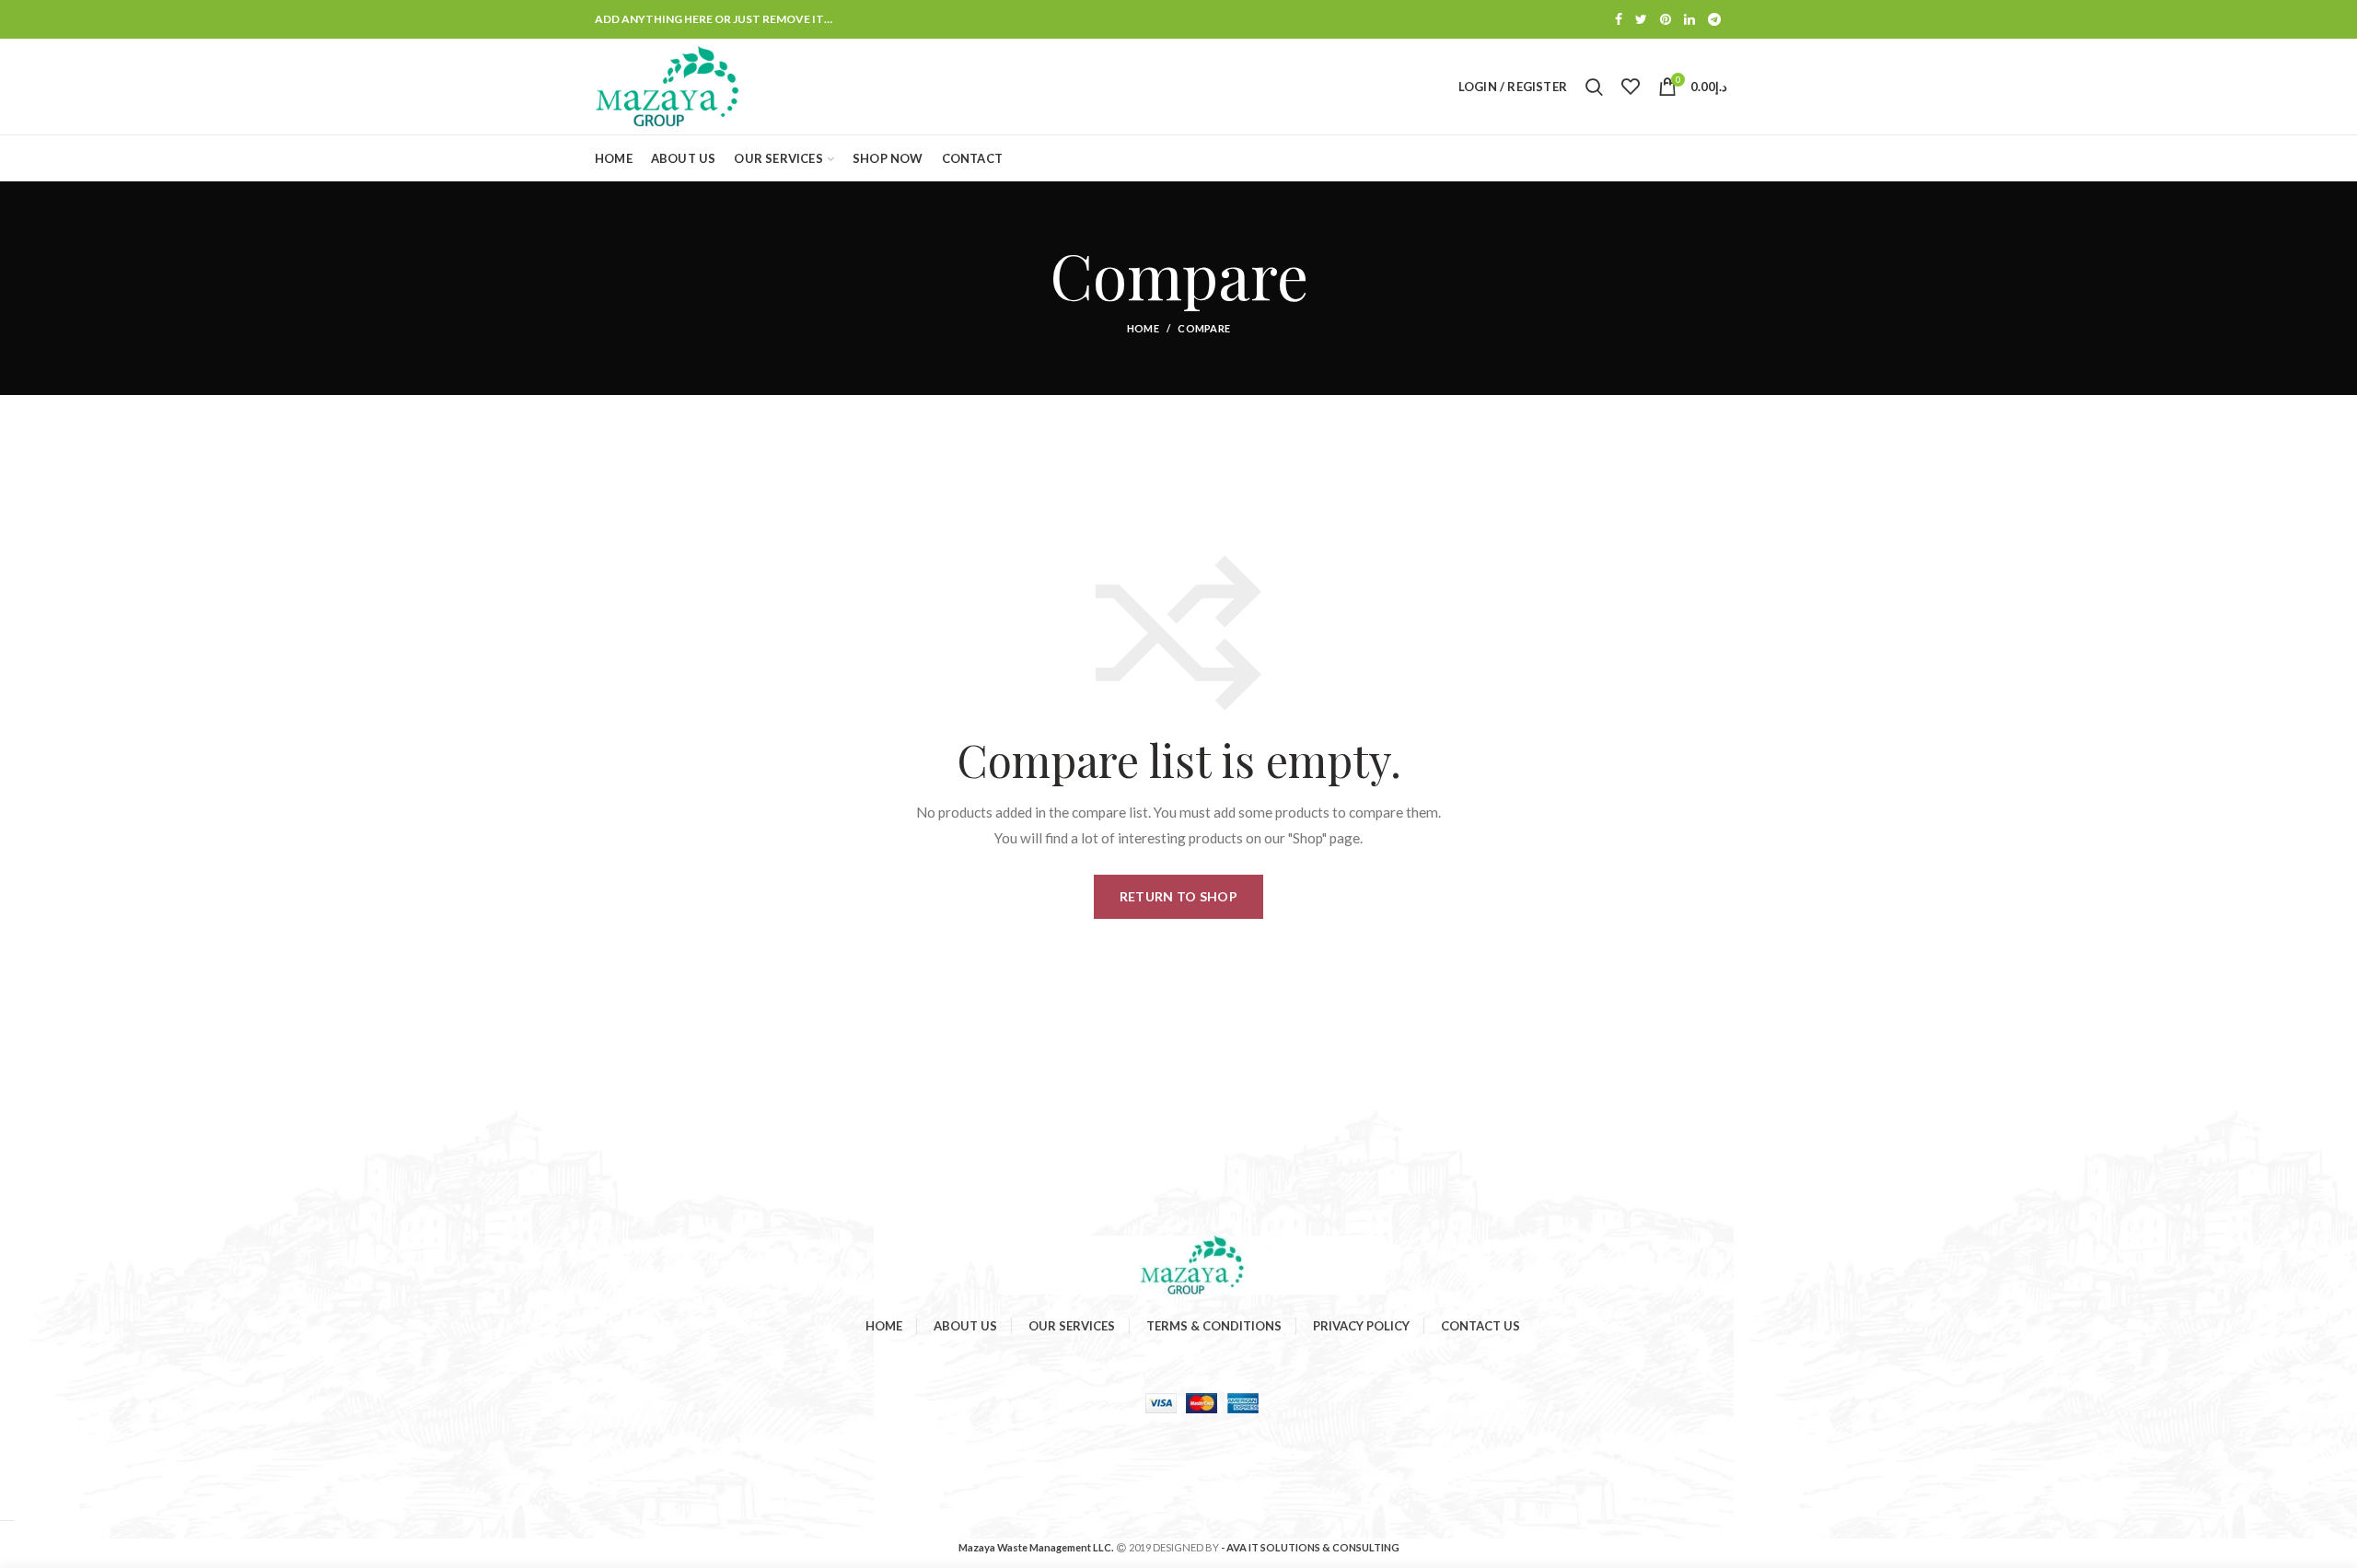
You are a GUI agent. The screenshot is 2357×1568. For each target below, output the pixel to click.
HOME (884, 1326)
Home (1143, 328)
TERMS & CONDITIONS (1214, 1326)
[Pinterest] (1666, 19)
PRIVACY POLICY (1361, 1326)
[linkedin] (1689, 19)
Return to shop (1178, 896)
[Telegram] (1714, 19)
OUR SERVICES (1072, 1326)
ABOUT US (965, 1326)
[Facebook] (1619, 19)
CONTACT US (1480, 1326)
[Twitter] (1641, 19)
